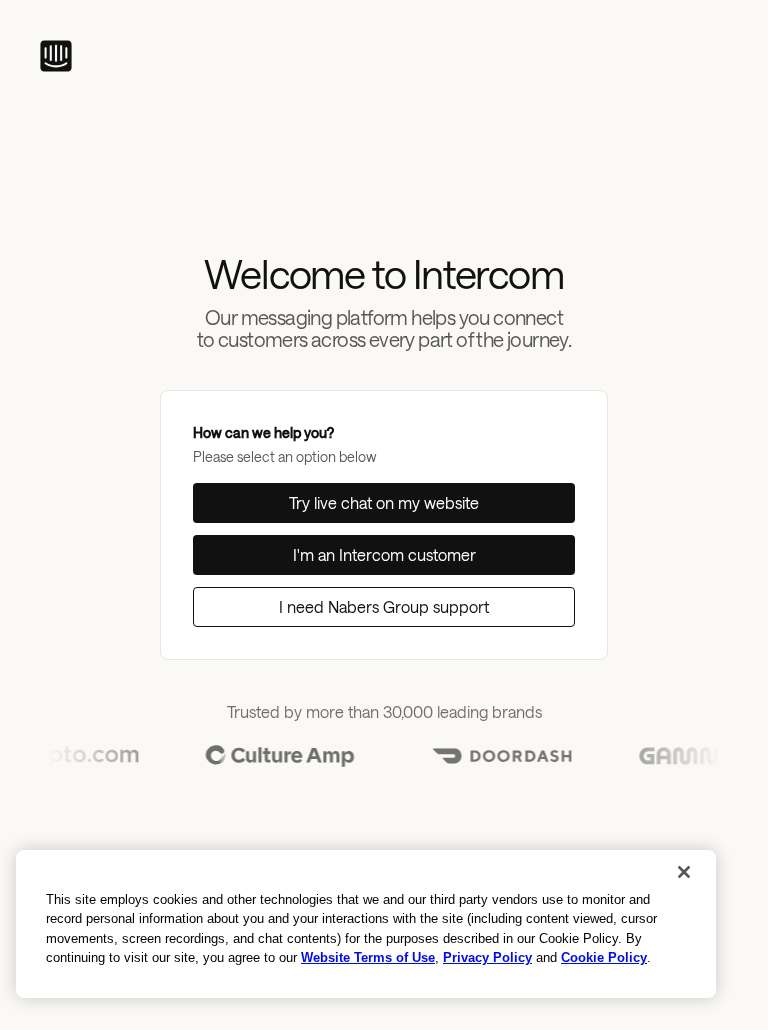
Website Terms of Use (368, 957)
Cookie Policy (604, 957)
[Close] (684, 872)
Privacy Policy (487, 957)
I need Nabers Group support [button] (384, 606)
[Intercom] (56, 56)
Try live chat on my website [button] (384, 502)
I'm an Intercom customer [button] (384, 554)
